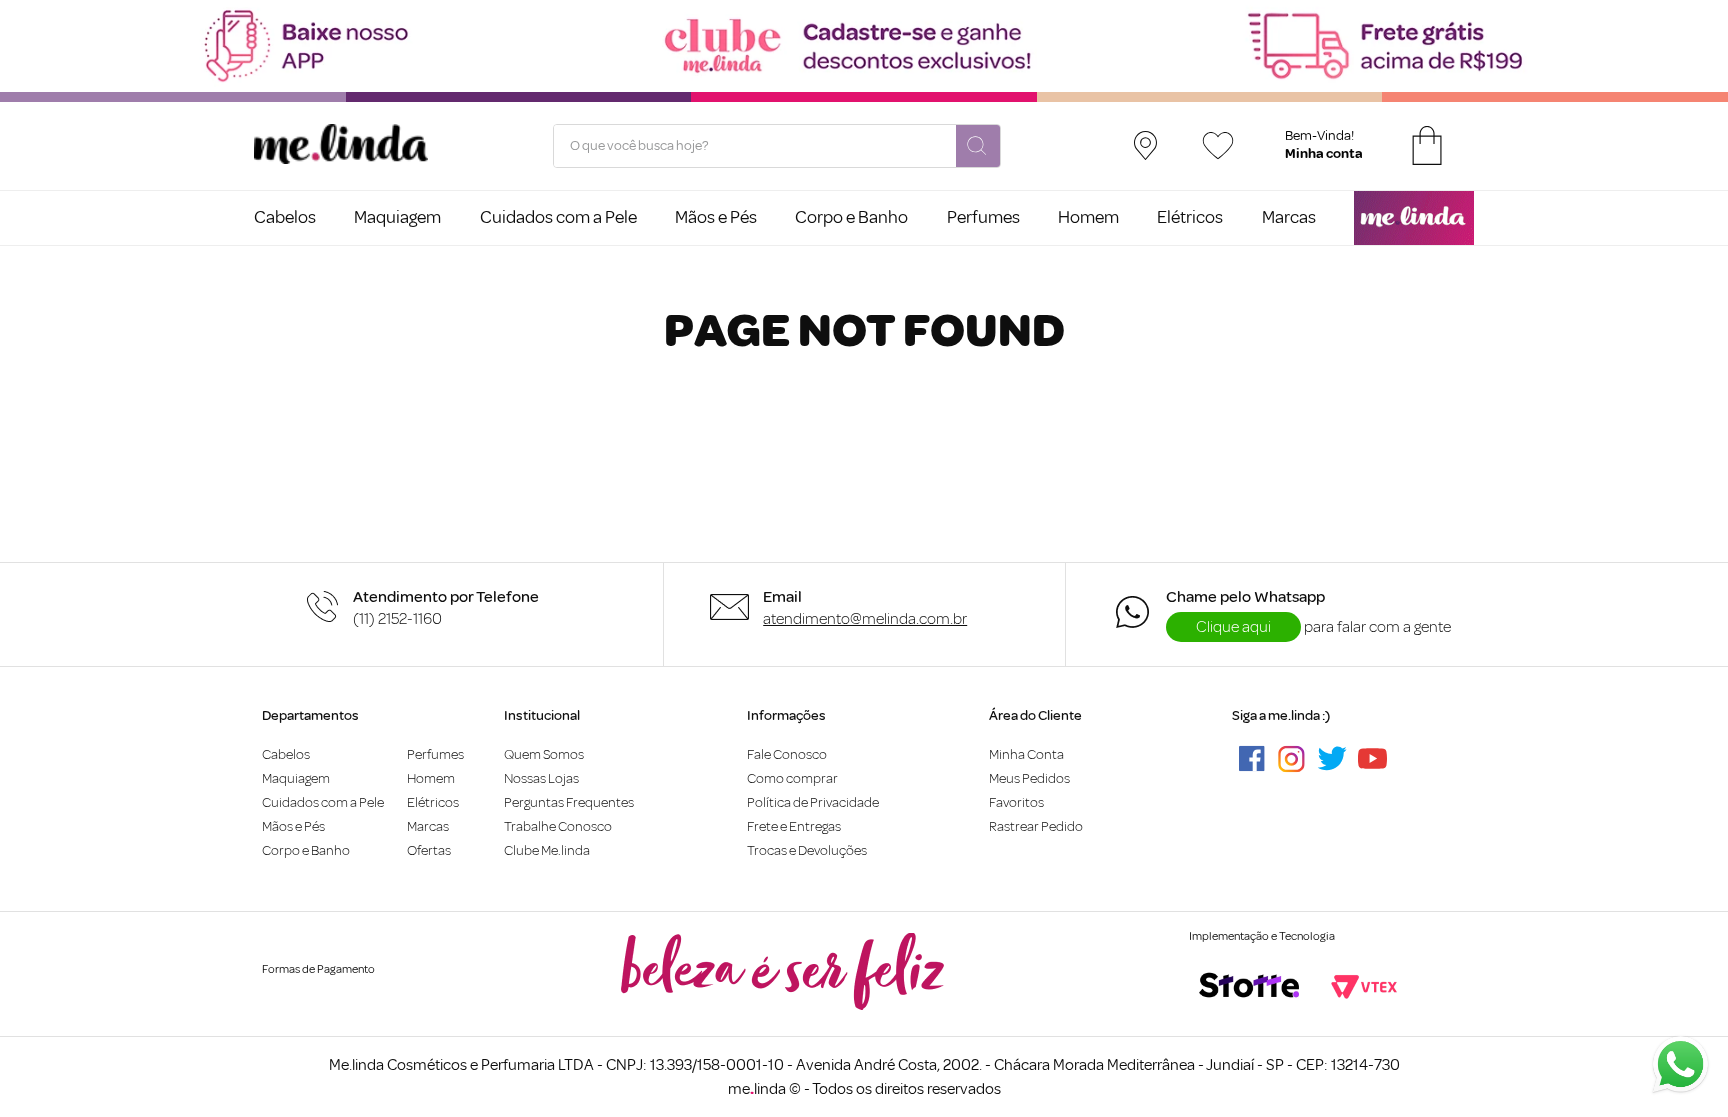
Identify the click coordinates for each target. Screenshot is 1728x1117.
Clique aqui (1233, 627)
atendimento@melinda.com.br (865, 619)
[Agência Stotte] (1249, 987)
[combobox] (777, 146)
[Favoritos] (1218, 145)
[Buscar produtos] (978, 147)
